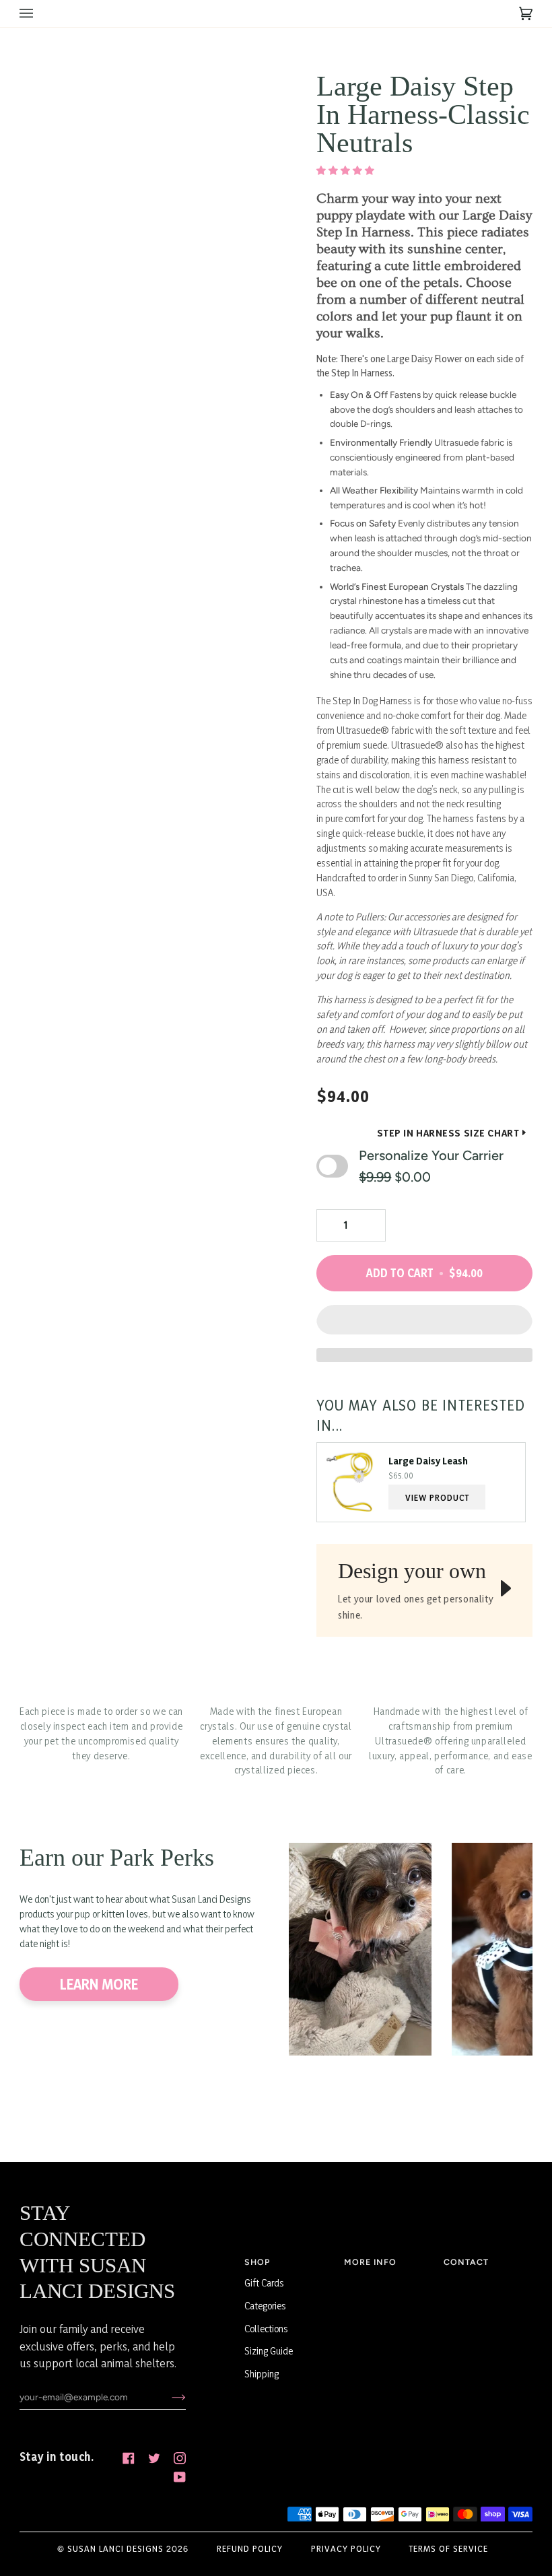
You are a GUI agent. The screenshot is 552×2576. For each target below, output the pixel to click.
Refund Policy (250, 2548)
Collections (266, 2329)
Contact (466, 2262)
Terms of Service (449, 2548)
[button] (346, 170)
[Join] (168, 2397)
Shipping (262, 2374)
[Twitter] (154, 2458)
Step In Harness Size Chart (448, 1133)
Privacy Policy (346, 2548)
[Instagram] (180, 2458)
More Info (370, 2262)
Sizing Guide (269, 2351)
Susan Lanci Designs (115, 2548)
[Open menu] (40, 13)
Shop (257, 2262)
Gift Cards (264, 2283)
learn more (99, 1984)
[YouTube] (180, 2477)
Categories (265, 2306)
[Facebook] (129, 2458)
